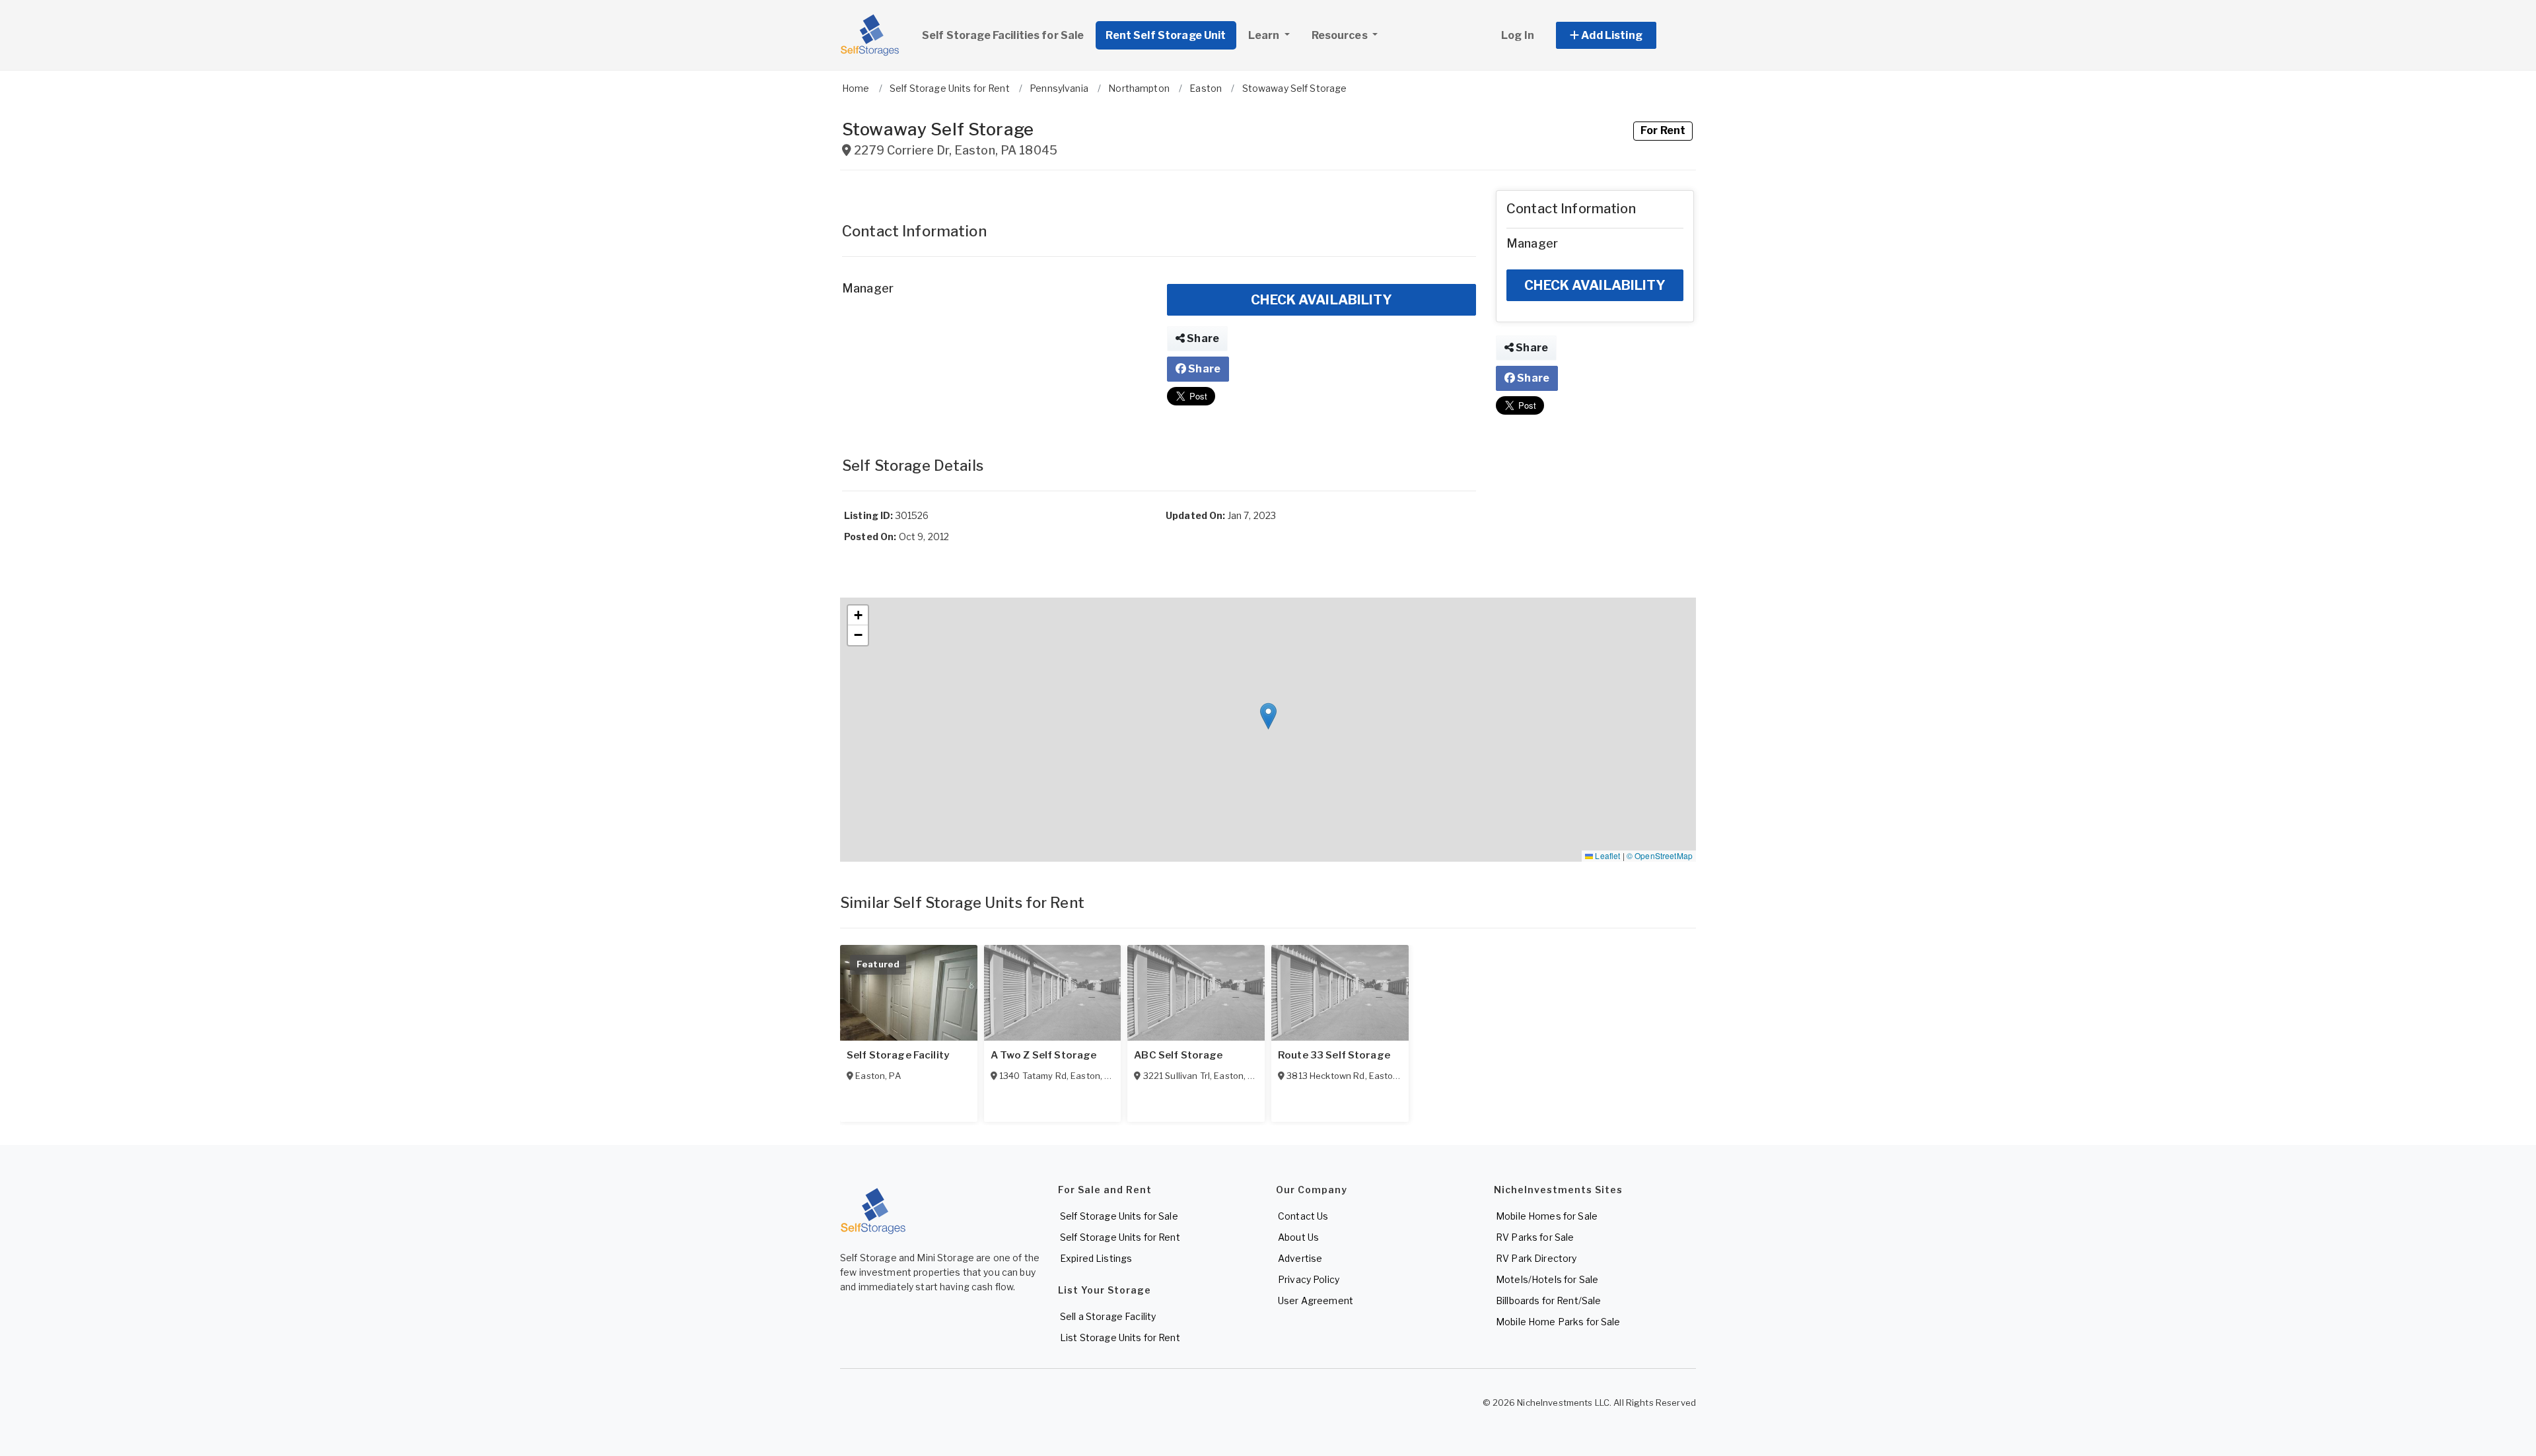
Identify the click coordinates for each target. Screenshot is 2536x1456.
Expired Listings (1096, 1258)
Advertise (1300, 1258)
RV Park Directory (1536, 1258)
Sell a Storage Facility (1108, 1316)
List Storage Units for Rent (1120, 1337)
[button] (1621, 35)
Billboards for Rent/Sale (1548, 1300)
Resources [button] (1341, 35)
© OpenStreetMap (1660, 855)
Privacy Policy (1309, 1279)
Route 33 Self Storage (1334, 1055)
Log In (1518, 35)
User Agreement (1316, 1300)
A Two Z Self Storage (1044, 1055)
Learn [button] (1265, 35)
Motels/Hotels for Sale (1547, 1279)
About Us (1298, 1237)
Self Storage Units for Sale (1119, 1216)
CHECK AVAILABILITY (1321, 300)
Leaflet (1606, 855)
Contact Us (1303, 1216)
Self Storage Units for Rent (1120, 1237)
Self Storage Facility (898, 1055)
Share (1202, 338)
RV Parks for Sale (1535, 1237)
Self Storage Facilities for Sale (1003, 35)
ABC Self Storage (1178, 1055)
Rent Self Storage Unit (1166, 35)
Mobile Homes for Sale (1547, 1216)
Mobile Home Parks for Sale (1558, 1322)
